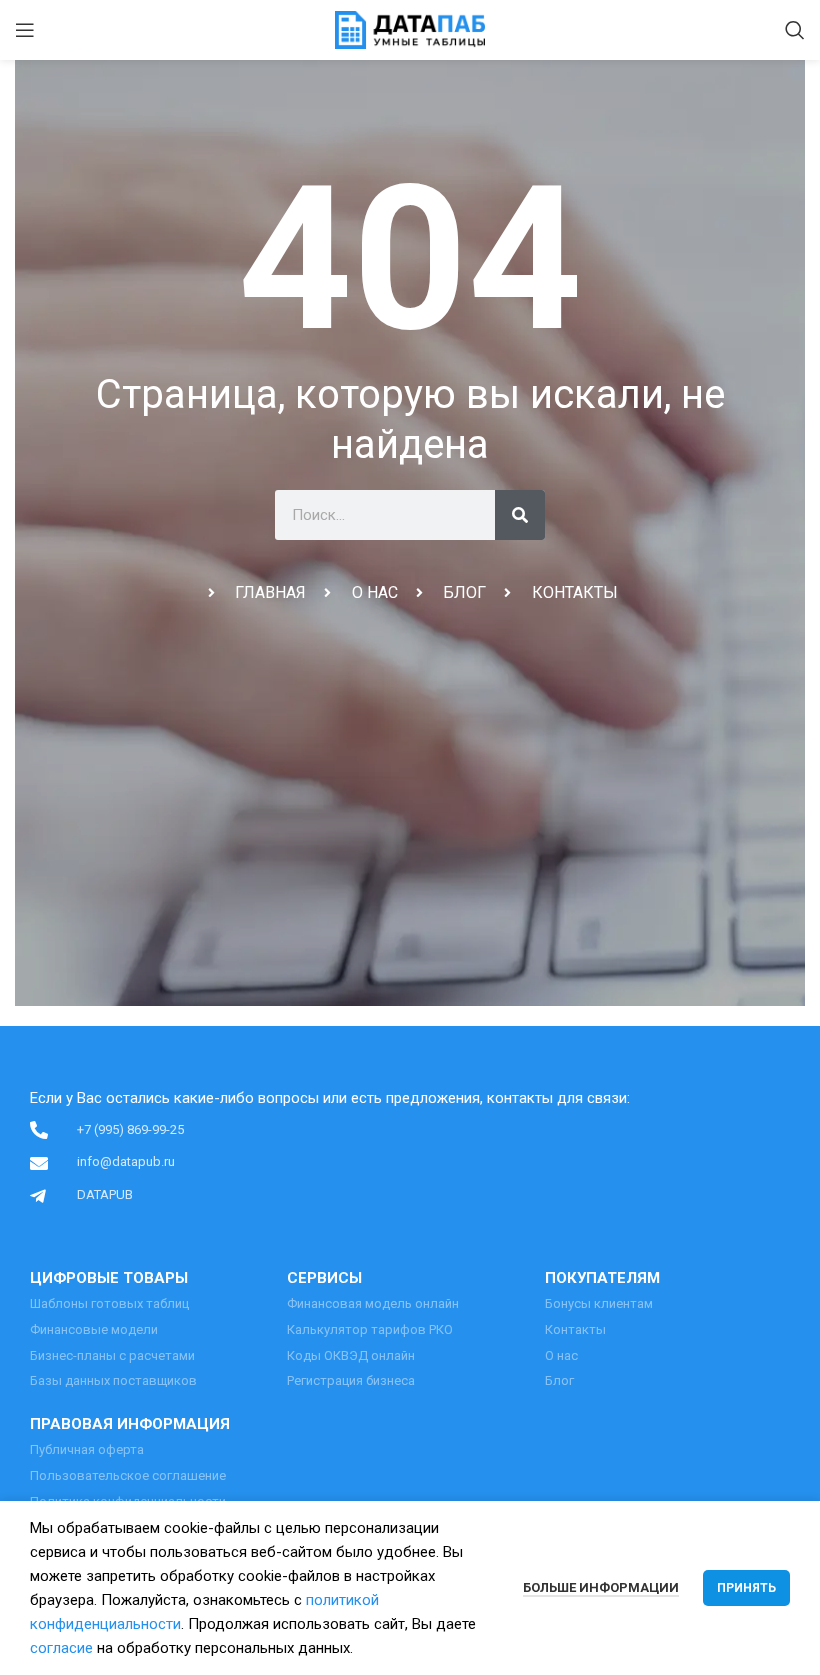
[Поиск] (795, 30)
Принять (746, 1588)
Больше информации (601, 1587)
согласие (61, 1648)
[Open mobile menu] (25, 30)
